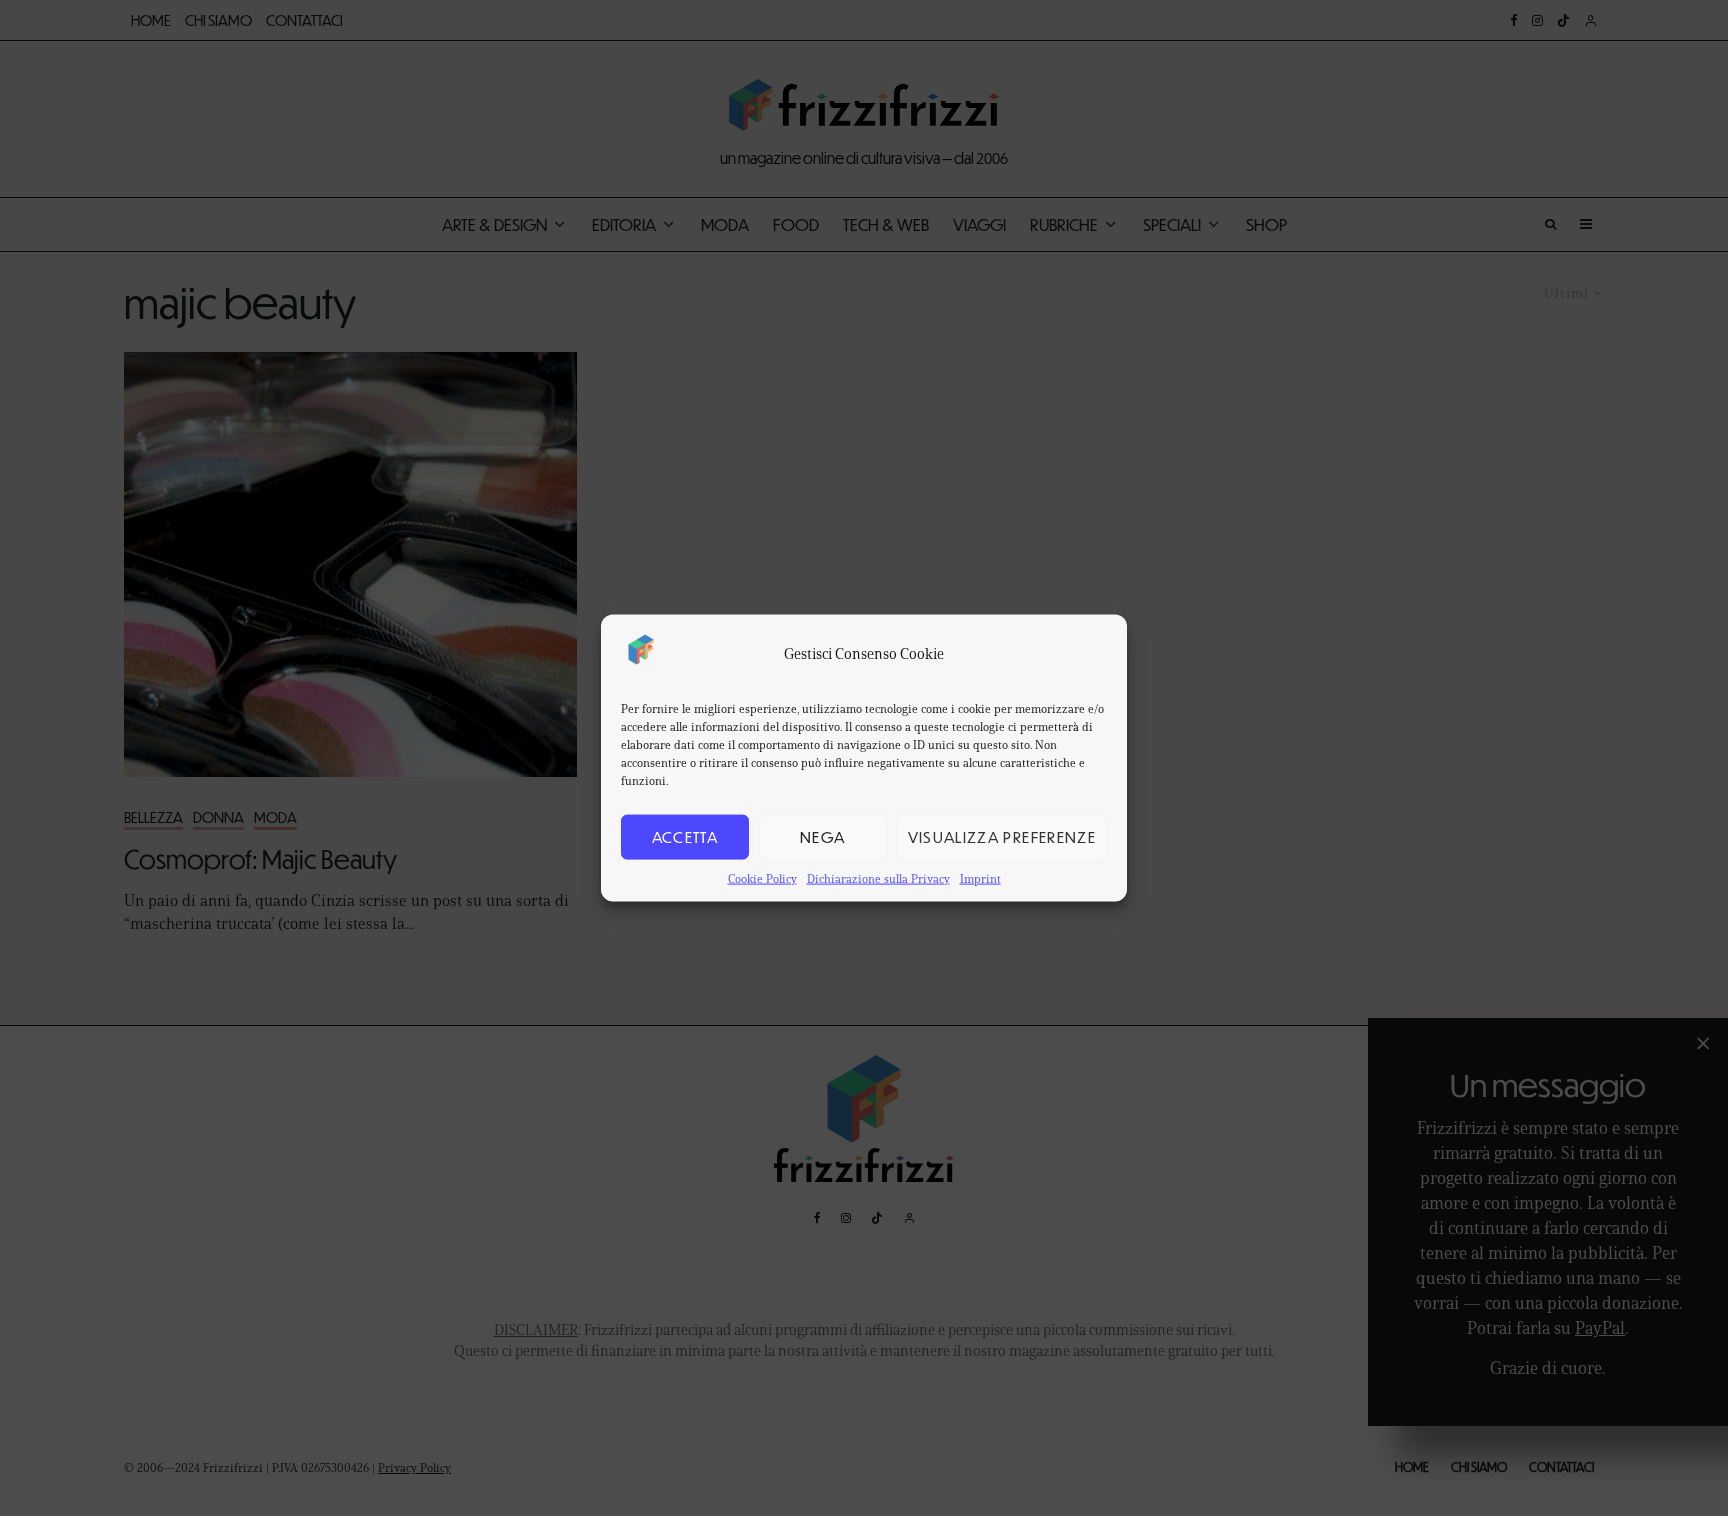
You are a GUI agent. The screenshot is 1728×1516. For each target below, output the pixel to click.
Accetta (685, 836)
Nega (822, 836)
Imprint (980, 877)
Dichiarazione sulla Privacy (878, 877)
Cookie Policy (762, 877)
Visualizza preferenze (1002, 836)
